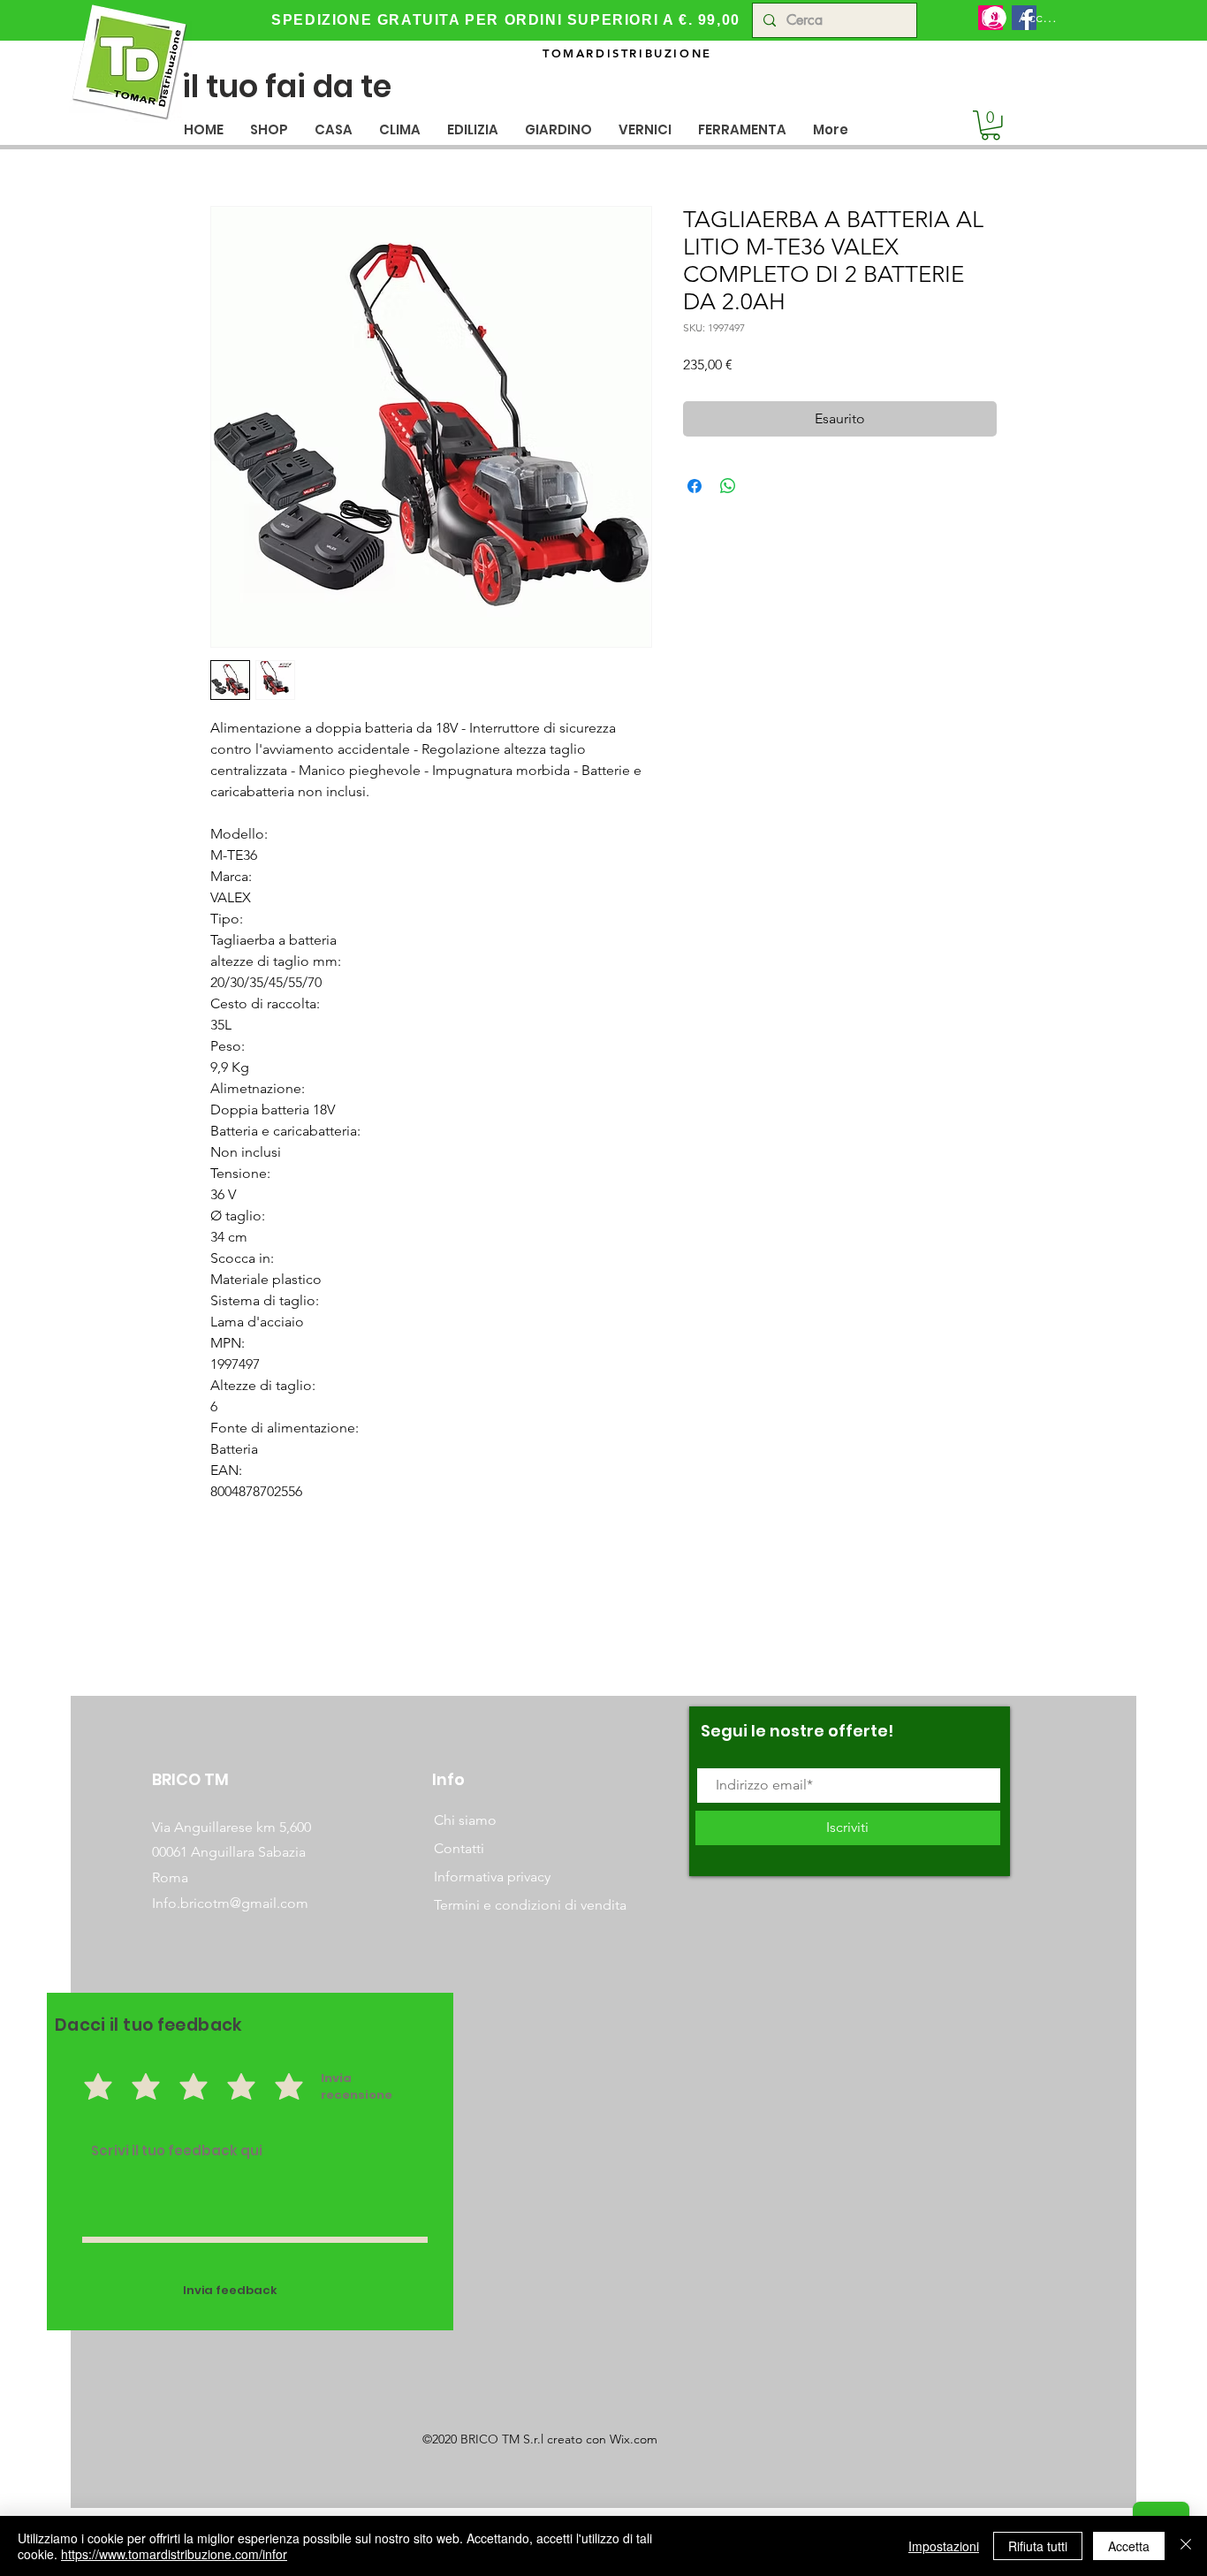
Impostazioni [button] (944, 2546)
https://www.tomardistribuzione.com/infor (174, 2554)
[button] (334, 129)
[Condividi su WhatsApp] (728, 486)
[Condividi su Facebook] (695, 486)
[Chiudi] (1186, 2546)
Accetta (1129, 2546)
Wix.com (634, 2439)
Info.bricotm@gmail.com (230, 1903)
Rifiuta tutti (1038, 2546)
